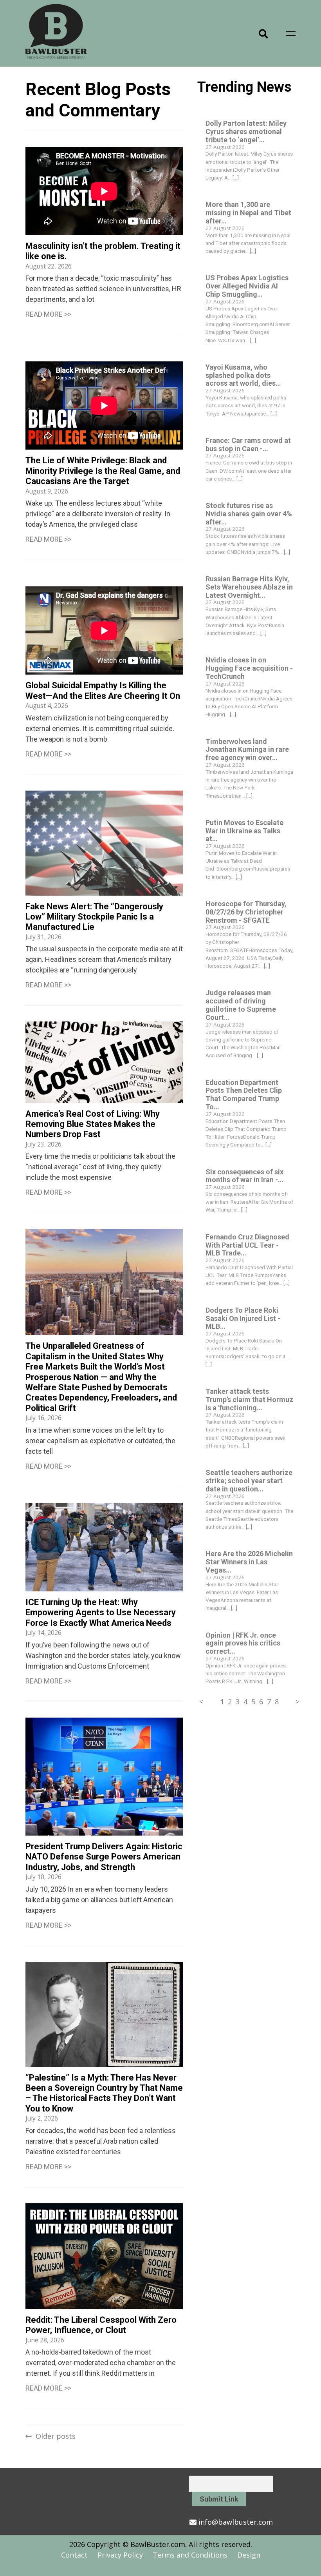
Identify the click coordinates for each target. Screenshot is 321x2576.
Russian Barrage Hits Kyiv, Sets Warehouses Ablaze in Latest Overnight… (249, 587)
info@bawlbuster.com (236, 2522)
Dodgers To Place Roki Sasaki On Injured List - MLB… (243, 1318)
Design (249, 2555)
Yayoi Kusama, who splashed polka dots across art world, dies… (243, 375)
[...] (236, 178)
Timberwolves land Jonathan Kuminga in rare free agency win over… (247, 750)
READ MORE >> (48, 314)
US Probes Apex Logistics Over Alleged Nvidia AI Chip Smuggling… (247, 286)
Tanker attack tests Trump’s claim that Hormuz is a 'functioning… (249, 1400)
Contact (74, 2555)
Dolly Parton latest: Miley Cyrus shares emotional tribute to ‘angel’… (246, 132)
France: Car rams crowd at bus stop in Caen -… (248, 444)
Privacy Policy (120, 2555)
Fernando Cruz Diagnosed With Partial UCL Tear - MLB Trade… (247, 1245)
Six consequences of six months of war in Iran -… (244, 1176)
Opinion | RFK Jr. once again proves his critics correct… (243, 1643)
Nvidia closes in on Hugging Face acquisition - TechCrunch (249, 668)
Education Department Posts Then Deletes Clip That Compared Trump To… (244, 1095)
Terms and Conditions (190, 2555)
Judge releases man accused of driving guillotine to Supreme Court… (241, 1005)
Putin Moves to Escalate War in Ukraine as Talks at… (244, 831)
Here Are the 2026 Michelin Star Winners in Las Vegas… (249, 1562)
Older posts (56, 2436)
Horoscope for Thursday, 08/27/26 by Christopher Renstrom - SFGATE (246, 912)
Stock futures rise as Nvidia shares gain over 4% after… (249, 514)
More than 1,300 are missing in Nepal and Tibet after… (248, 213)
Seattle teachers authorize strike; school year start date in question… (249, 1481)
